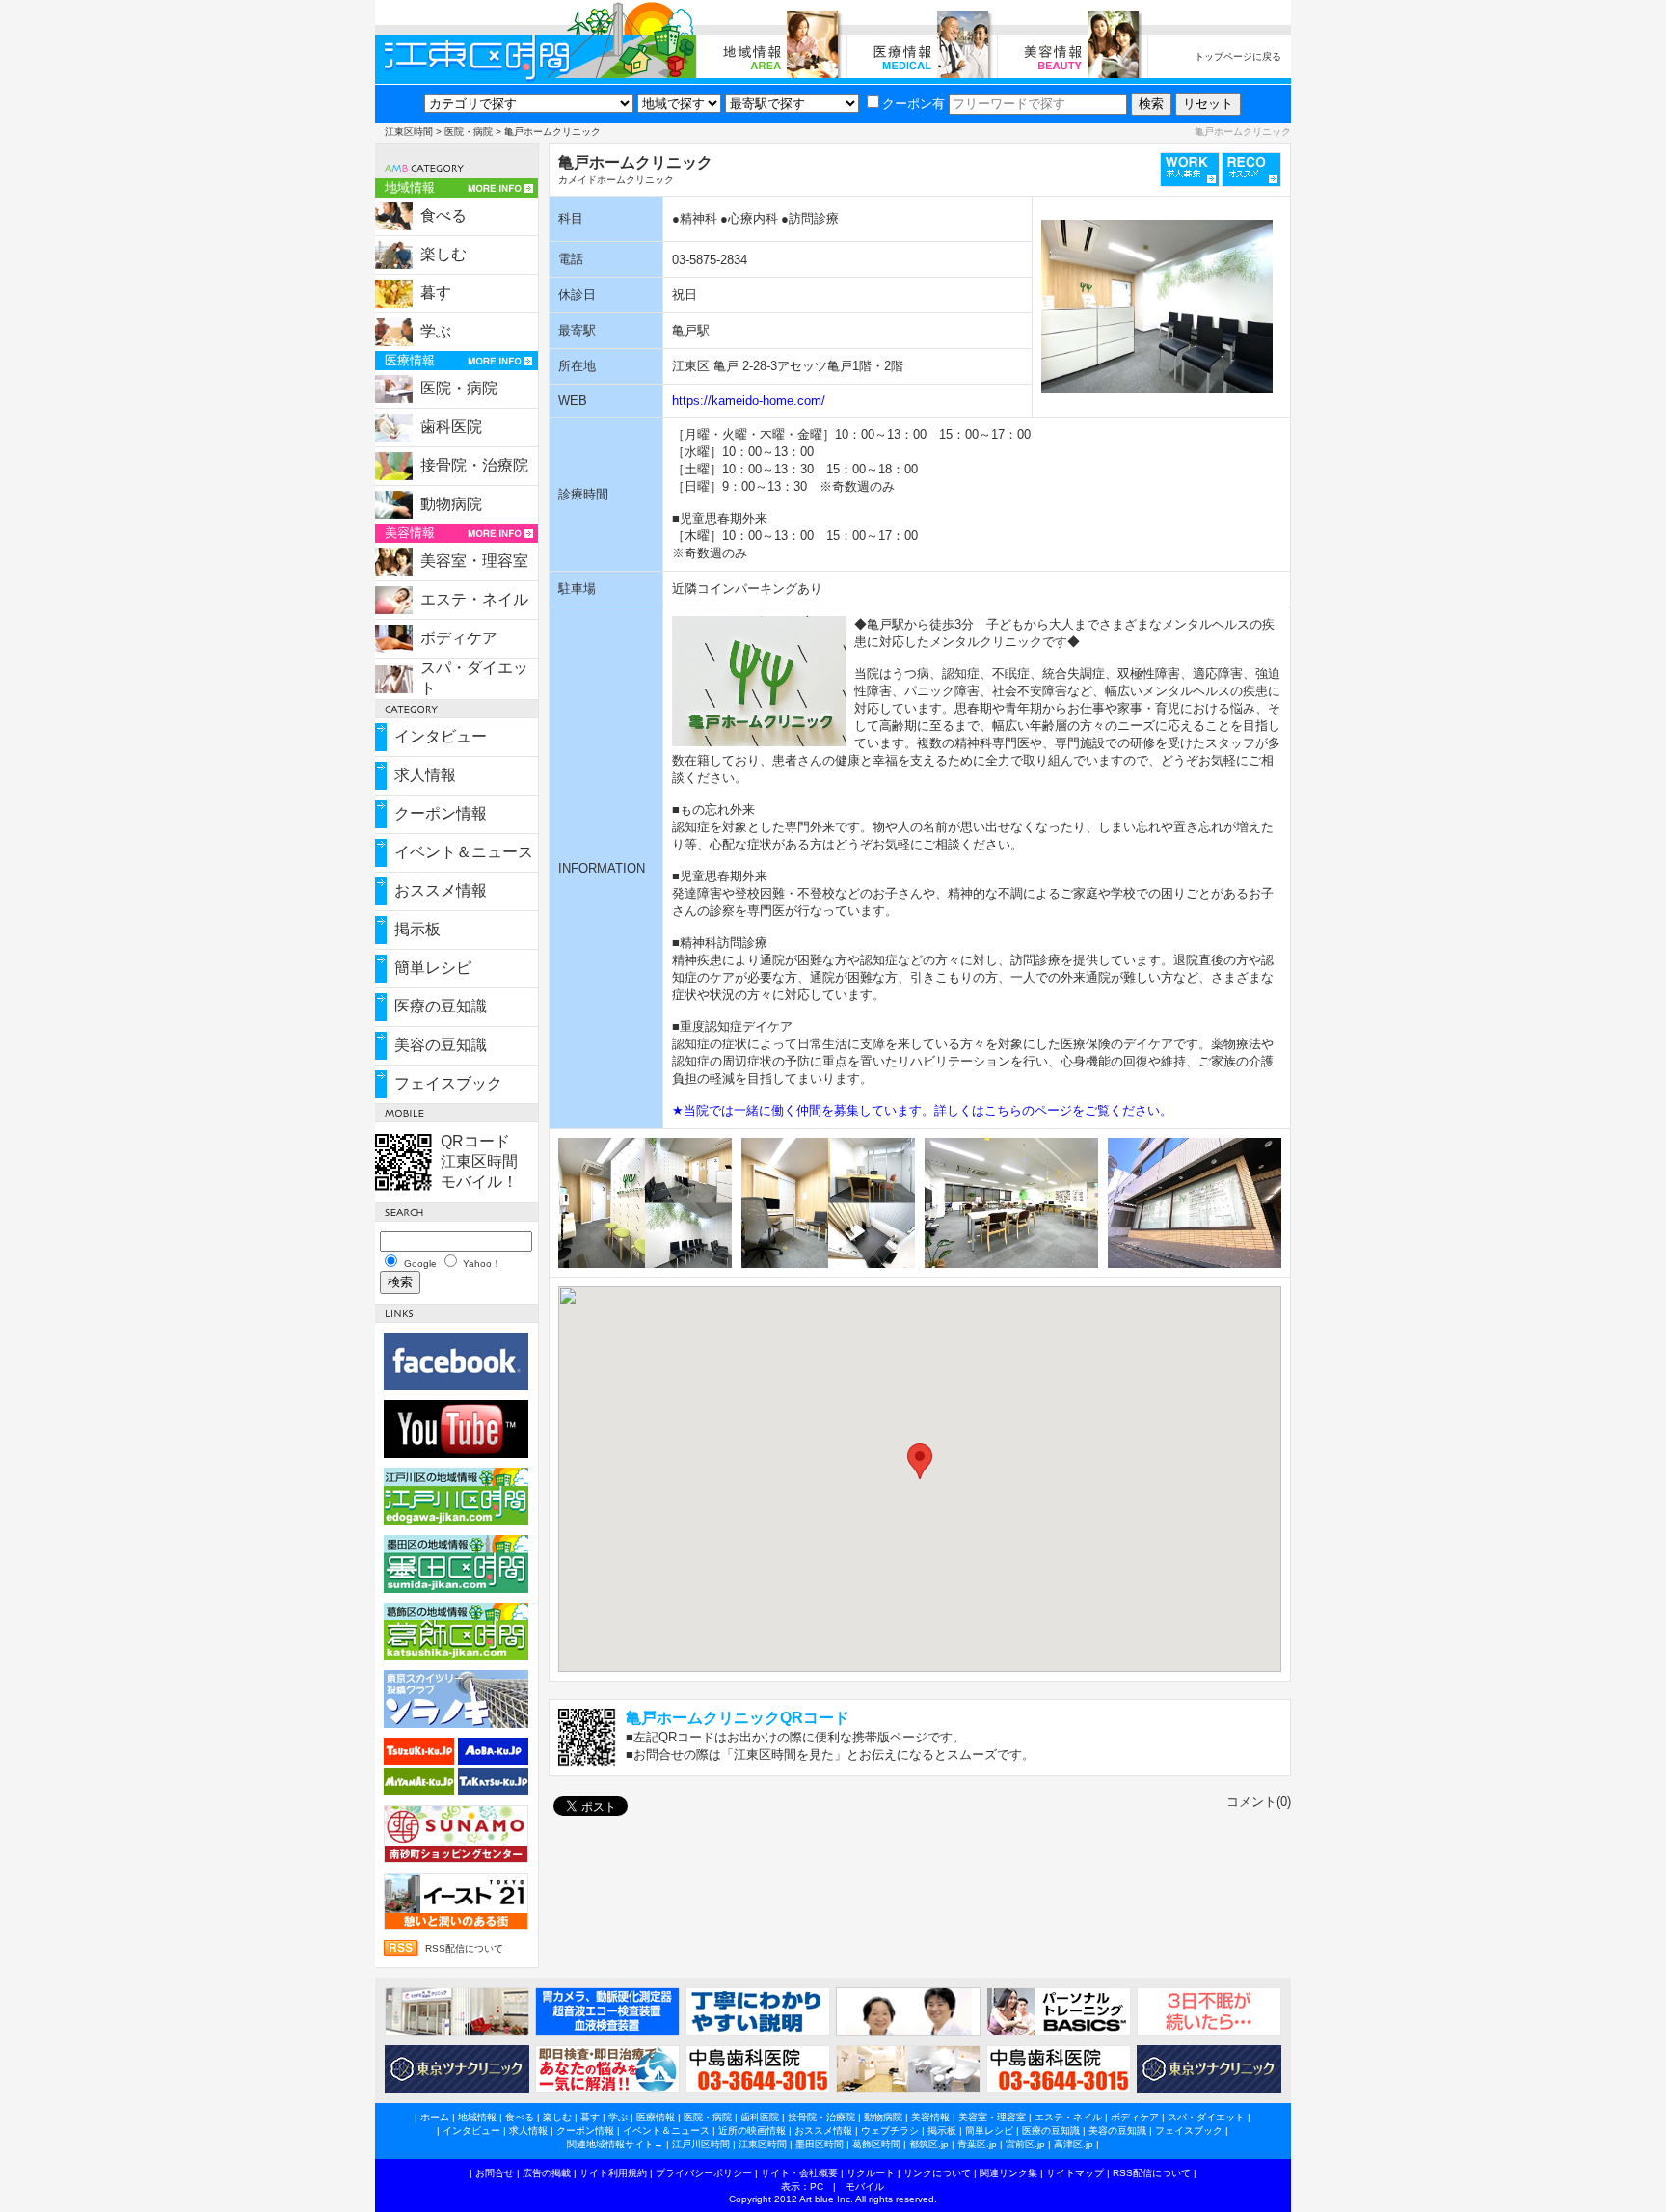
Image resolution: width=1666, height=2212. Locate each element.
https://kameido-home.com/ (749, 401)
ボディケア (459, 638)
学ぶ (436, 331)
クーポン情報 (441, 813)
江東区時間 (409, 132)
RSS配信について (464, 1948)
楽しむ (443, 254)
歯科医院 (451, 427)
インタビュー (441, 736)
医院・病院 (469, 132)
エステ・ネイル (474, 599)
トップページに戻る (1238, 56)
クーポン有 (914, 104)
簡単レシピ (433, 968)
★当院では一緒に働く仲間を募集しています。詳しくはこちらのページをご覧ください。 (922, 1110)
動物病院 (451, 504)
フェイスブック (448, 1083)
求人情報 (425, 775)
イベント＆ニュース (464, 852)
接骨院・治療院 (474, 465)
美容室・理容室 (474, 561)
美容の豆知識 (441, 1045)
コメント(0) (1259, 1802)
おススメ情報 (441, 890)
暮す (436, 293)
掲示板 (417, 929)
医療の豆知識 (441, 1006)
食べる (443, 216)
